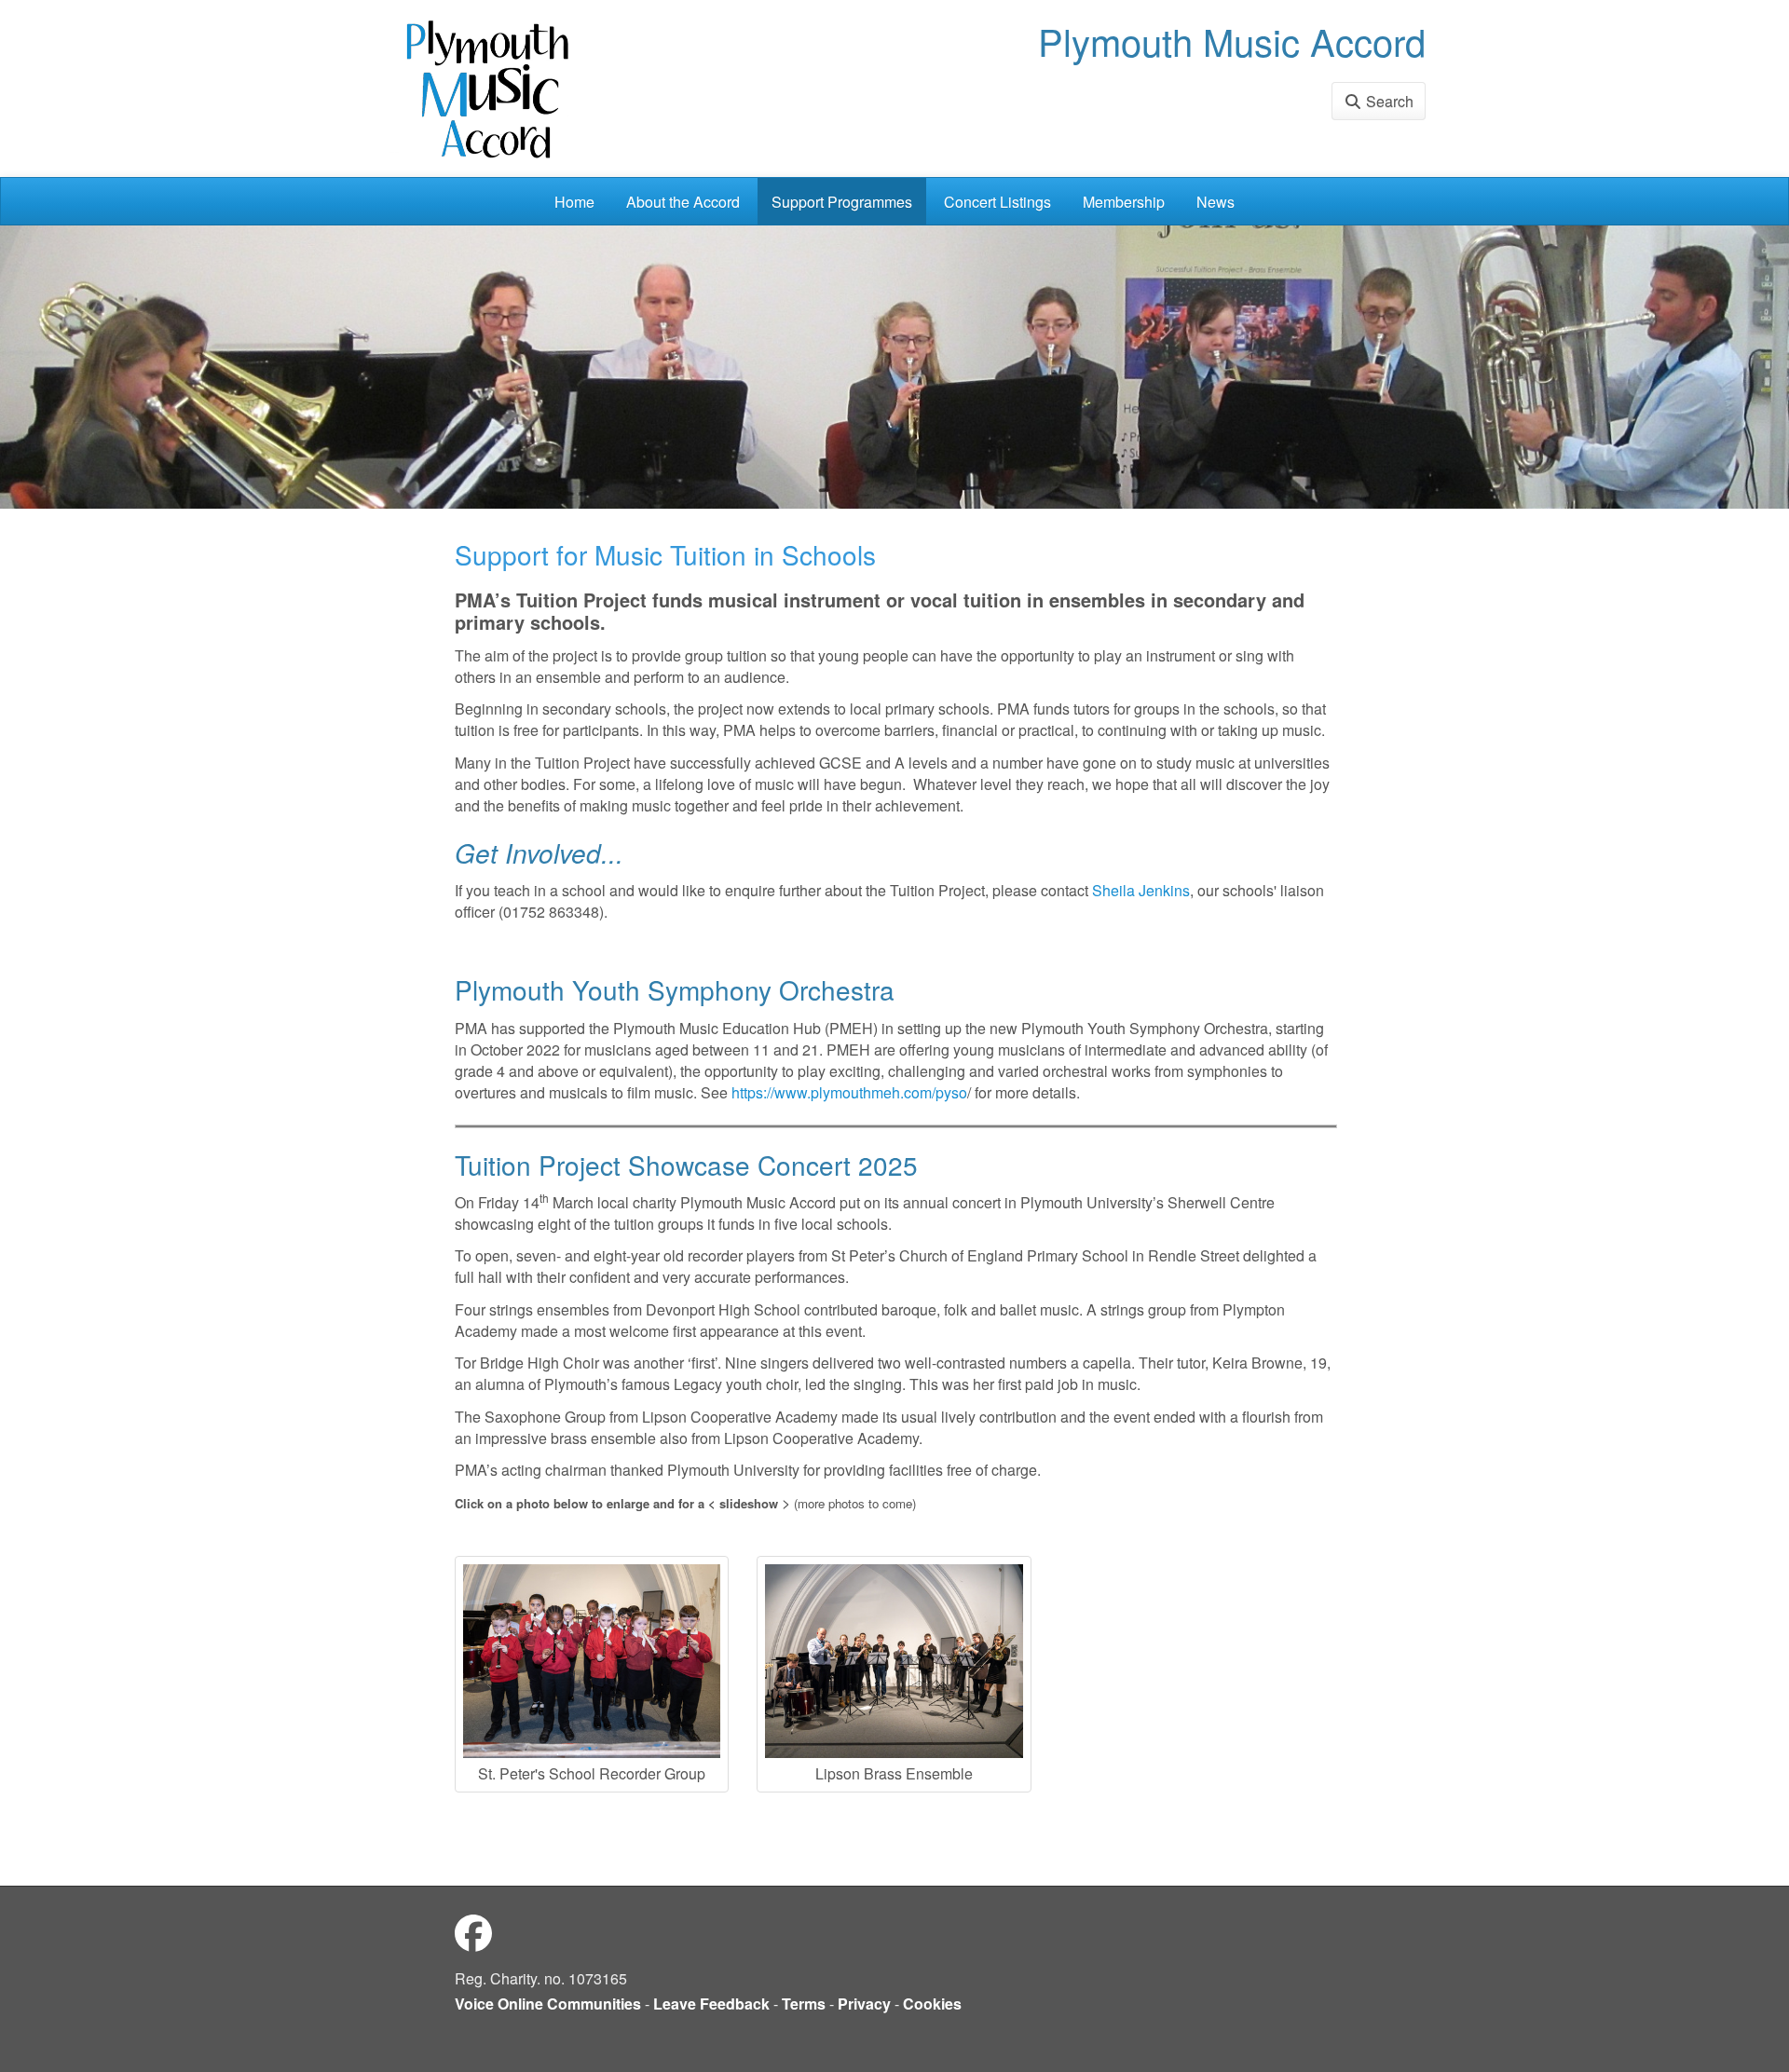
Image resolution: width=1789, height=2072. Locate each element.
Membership (1124, 202)
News (1215, 202)
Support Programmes (842, 202)
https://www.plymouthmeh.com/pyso (849, 1092)
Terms (804, 2004)
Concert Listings (997, 202)
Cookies (932, 2004)
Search (1388, 101)
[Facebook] (473, 1932)
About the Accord (683, 202)
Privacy (864, 2004)
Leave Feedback (711, 2004)
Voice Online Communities (548, 2004)
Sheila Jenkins (1141, 890)
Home (574, 202)
